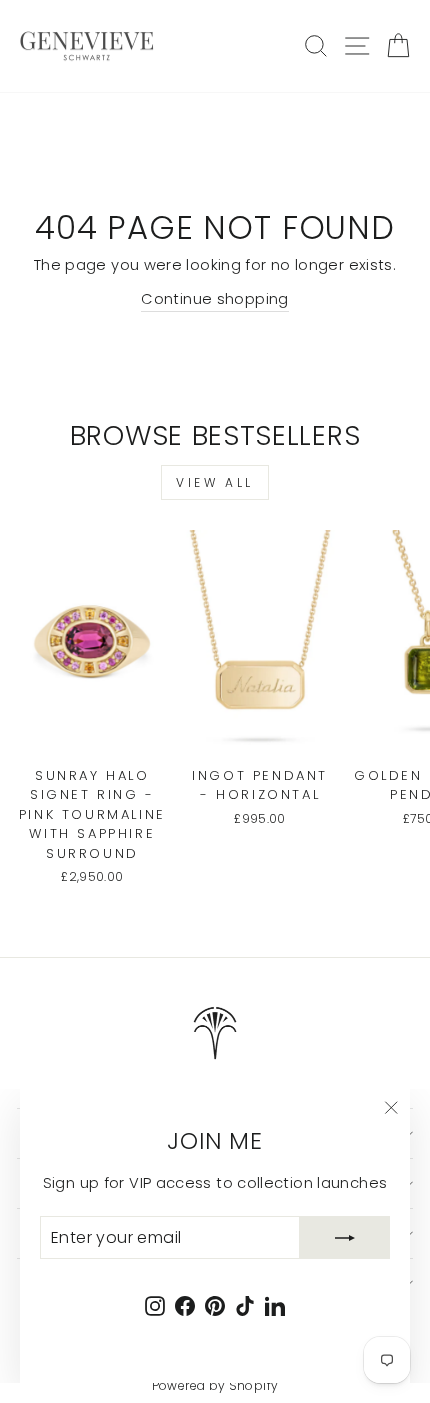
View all (215, 482)
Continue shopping (214, 299)
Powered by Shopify (215, 1385)
